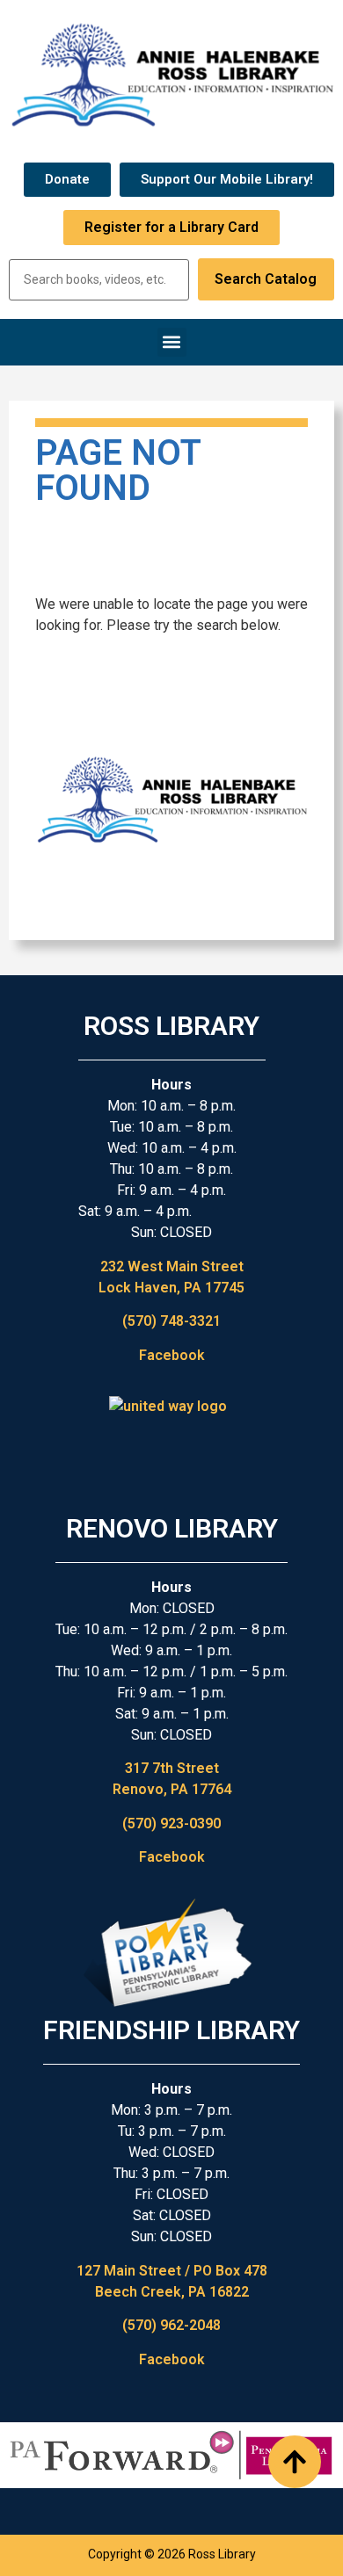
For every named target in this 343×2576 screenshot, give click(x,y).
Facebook (172, 1355)
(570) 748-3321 (171, 1321)
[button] (172, 342)
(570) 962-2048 (171, 2325)
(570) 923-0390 (171, 1823)
